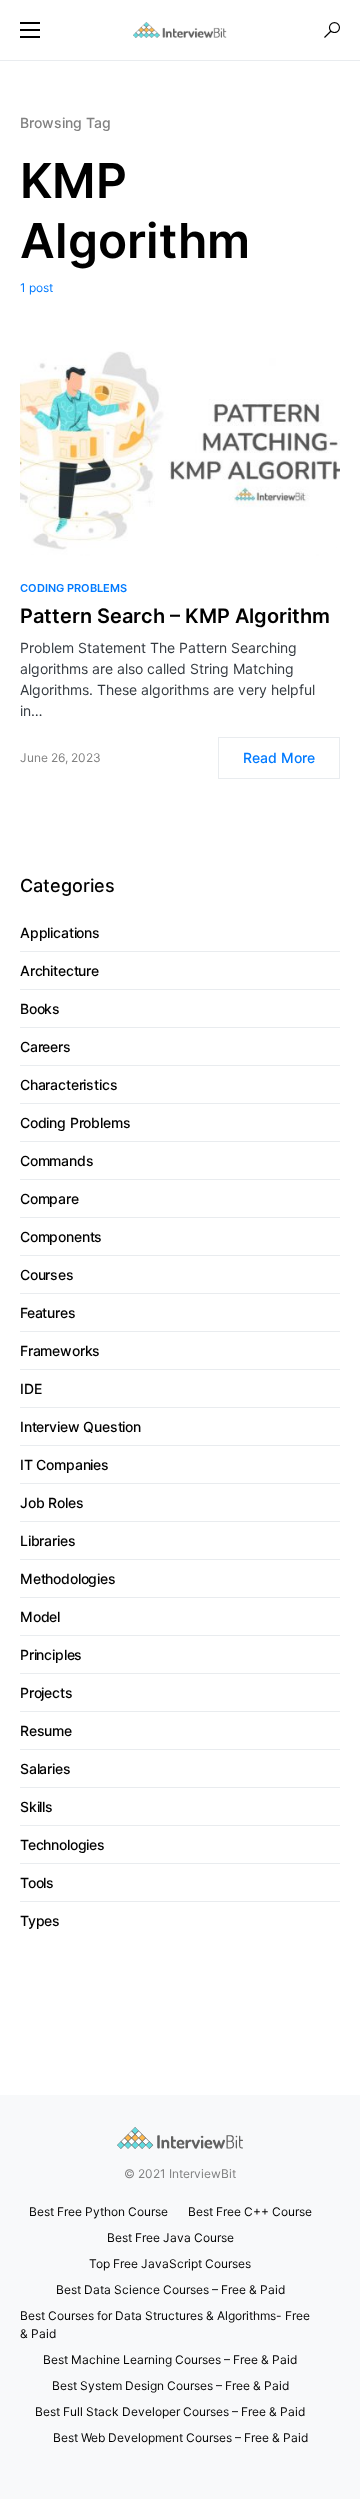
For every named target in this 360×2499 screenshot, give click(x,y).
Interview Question (80, 1426)
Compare (49, 1198)
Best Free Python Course (98, 2211)
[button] (30, 30)
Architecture (59, 970)
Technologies (62, 1844)
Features (48, 1312)
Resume (46, 1730)
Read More (279, 757)
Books (40, 1008)
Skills (36, 1806)
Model (40, 1616)
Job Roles (51, 1502)
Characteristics (68, 1084)
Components (61, 1236)
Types (40, 1920)
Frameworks (60, 1350)
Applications (60, 932)
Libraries (47, 1540)
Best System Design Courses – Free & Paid (170, 2385)
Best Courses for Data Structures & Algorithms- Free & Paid (165, 2324)
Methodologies (68, 1578)
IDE (30, 1388)
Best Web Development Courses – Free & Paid (180, 2437)
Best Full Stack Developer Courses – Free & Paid (170, 2411)
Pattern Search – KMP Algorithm (175, 616)
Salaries (45, 1768)
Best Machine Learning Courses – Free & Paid (170, 2359)
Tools (37, 1882)
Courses (47, 1274)
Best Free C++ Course (250, 2211)
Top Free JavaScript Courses (170, 2263)
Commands (57, 1160)
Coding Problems (73, 588)
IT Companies (64, 1464)
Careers (45, 1046)
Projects (46, 1692)
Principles (51, 1654)
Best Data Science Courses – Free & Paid (170, 2289)
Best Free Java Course (170, 2237)
